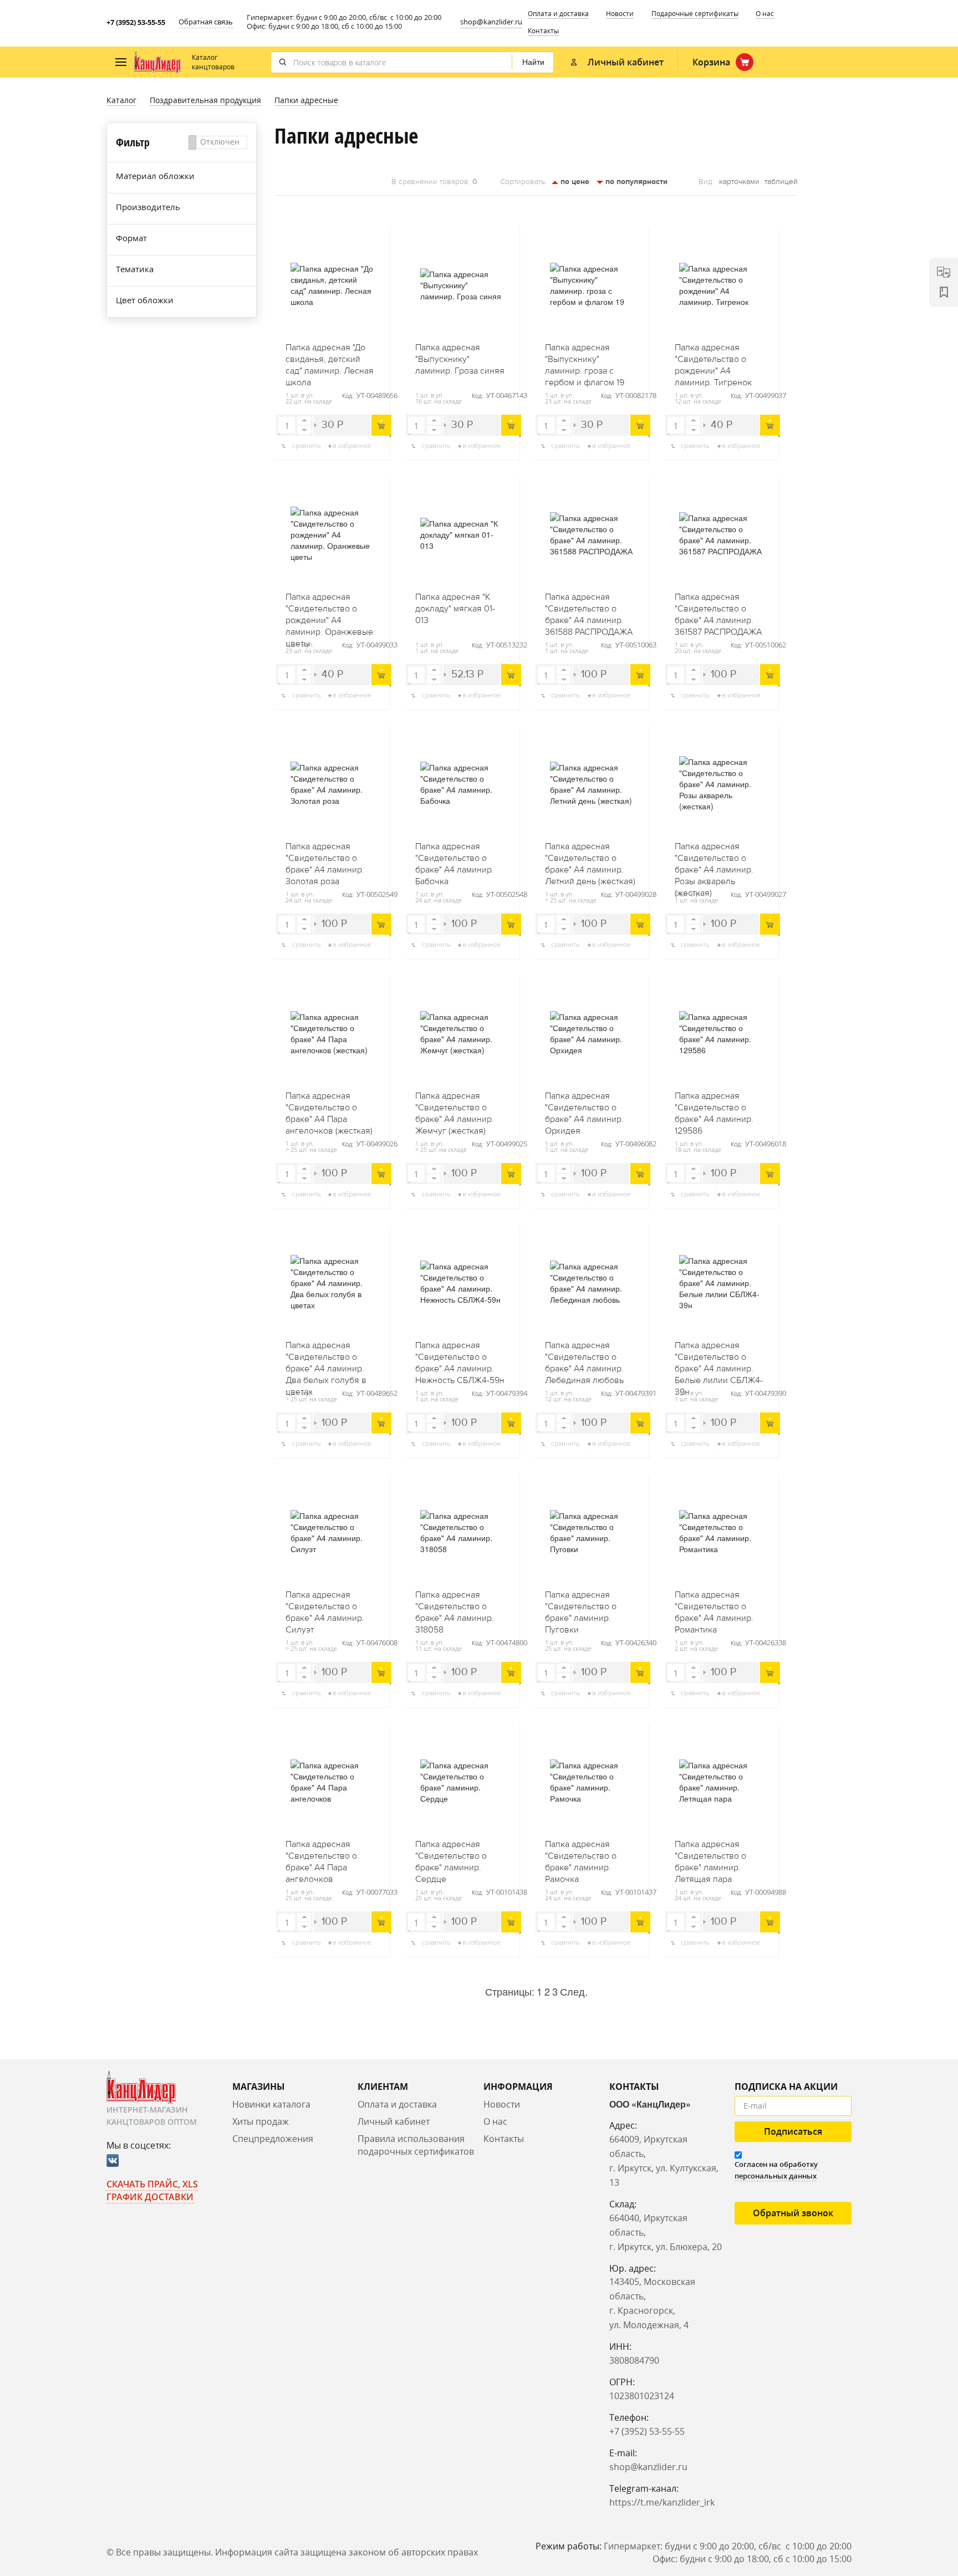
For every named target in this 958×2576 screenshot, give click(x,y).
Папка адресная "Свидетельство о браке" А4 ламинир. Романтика (714, 1609)
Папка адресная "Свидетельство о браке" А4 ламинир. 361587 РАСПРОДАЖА (718, 611)
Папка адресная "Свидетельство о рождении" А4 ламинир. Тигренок (713, 361)
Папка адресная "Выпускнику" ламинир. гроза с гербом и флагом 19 (585, 361)
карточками (739, 182)
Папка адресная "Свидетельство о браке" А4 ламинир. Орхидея (584, 1110)
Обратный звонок (793, 2213)
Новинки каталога (271, 2104)
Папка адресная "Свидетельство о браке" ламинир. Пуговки (581, 1609)
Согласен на (776, 2170)
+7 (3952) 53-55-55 (136, 22)
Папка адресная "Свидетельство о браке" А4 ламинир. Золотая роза (325, 860)
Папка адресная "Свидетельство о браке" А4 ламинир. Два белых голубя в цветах (326, 1359)
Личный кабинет (394, 2121)
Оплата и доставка (558, 14)
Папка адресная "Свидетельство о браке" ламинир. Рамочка (581, 1858)
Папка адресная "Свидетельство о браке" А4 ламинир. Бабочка (455, 860)
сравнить (307, 445)
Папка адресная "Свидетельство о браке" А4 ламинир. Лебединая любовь (584, 1359)
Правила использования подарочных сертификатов (416, 2145)
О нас (765, 14)
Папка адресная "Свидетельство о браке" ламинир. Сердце (451, 1858)
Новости (620, 14)
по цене (574, 182)
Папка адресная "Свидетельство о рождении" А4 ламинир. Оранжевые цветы (329, 611)
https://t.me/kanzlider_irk (662, 2502)
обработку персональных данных (776, 2170)
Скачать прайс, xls (152, 2184)
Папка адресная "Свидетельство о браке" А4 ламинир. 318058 (455, 1609)
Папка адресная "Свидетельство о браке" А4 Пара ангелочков (321, 1858)
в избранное (352, 445)
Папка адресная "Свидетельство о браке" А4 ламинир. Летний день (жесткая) (590, 860)
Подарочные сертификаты (695, 14)
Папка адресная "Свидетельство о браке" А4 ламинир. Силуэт (325, 1609)
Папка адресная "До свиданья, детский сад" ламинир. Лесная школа (330, 361)
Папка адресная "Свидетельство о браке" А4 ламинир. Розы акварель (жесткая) (714, 860)
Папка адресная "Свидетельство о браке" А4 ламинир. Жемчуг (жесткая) (455, 1110)
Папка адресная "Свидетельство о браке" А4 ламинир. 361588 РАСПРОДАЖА (589, 611)
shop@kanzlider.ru (491, 22)
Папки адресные (306, 100)
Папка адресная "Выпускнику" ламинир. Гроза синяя (460, 359)
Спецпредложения (273, 2139)
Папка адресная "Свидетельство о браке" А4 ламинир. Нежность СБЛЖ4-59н (460, 1359)
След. (574, 1991)
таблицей (781, 182)
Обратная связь (206, 22)
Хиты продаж (261, 2121)
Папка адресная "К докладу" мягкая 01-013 (455, 609)
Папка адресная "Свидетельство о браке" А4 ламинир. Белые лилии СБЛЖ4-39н (719, 1359)
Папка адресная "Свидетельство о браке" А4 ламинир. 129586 (714, 1110)
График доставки (150, 2197)
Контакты (543, 31)
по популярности (635, 182)
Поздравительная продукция (205, 100)
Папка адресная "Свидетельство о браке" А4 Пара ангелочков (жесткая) (329, 1110)
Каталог (121, 100)
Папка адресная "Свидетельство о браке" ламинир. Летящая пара (710, 1858)
